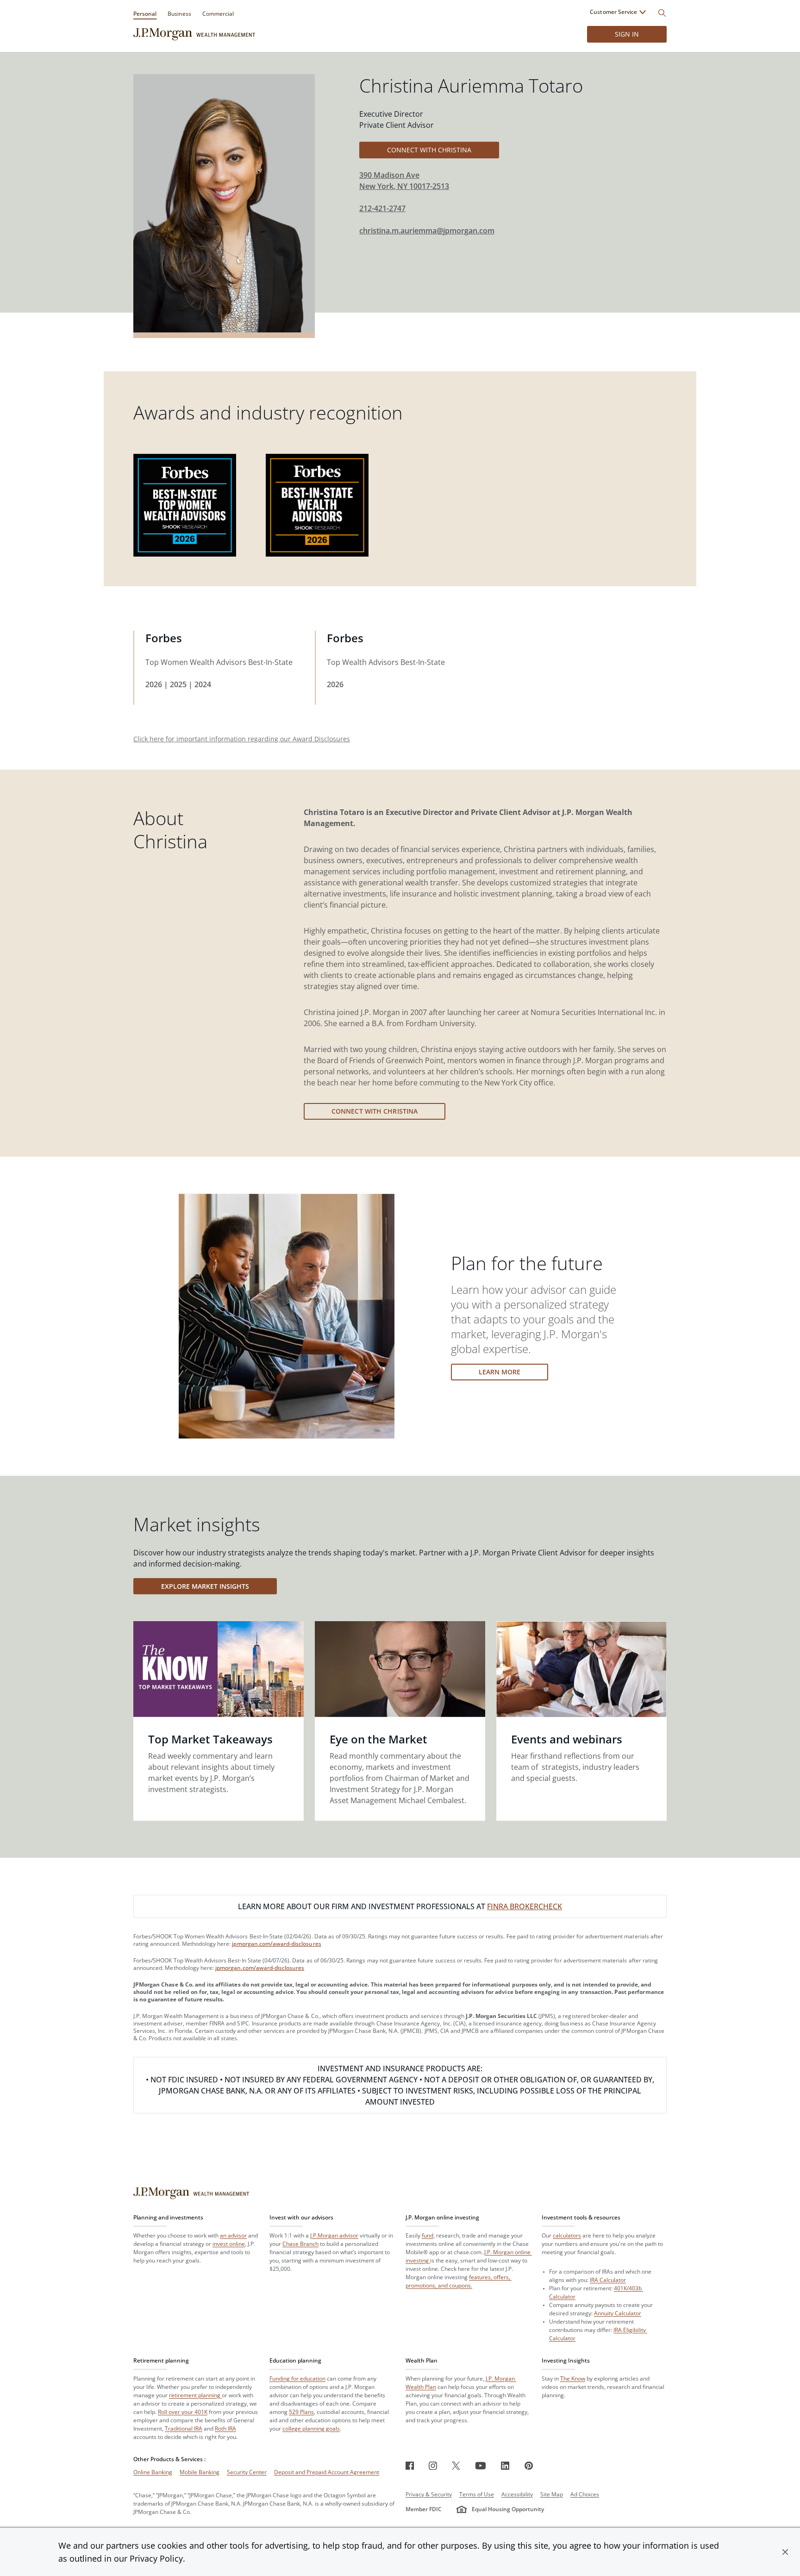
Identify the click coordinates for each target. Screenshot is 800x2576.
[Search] (662, 13)
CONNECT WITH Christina (429, 150)
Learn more (500, 1372)
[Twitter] (456, 2466)
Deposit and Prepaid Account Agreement (327, 2472)
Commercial (218, 14)
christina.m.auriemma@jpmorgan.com (427, 231)
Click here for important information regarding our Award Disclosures (242, 739)
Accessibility (517, 2494)
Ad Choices (585, 2494)
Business (179, 14)
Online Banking (153, 2472)
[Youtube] (481, 2466)
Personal (145, 14)
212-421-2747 (382, 208)
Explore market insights (205, 1586)
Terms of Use (477, 2494)
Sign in (627, 34)
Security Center (247, 2472)
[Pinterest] (529, 2466)
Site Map (552, 2494)
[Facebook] (410, 2466)
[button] (785, 2552)
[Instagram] (433, 2466)
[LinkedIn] (505, 2466)
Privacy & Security (429, 2494)
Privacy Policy (156, 2558)
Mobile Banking (200, 2472)
